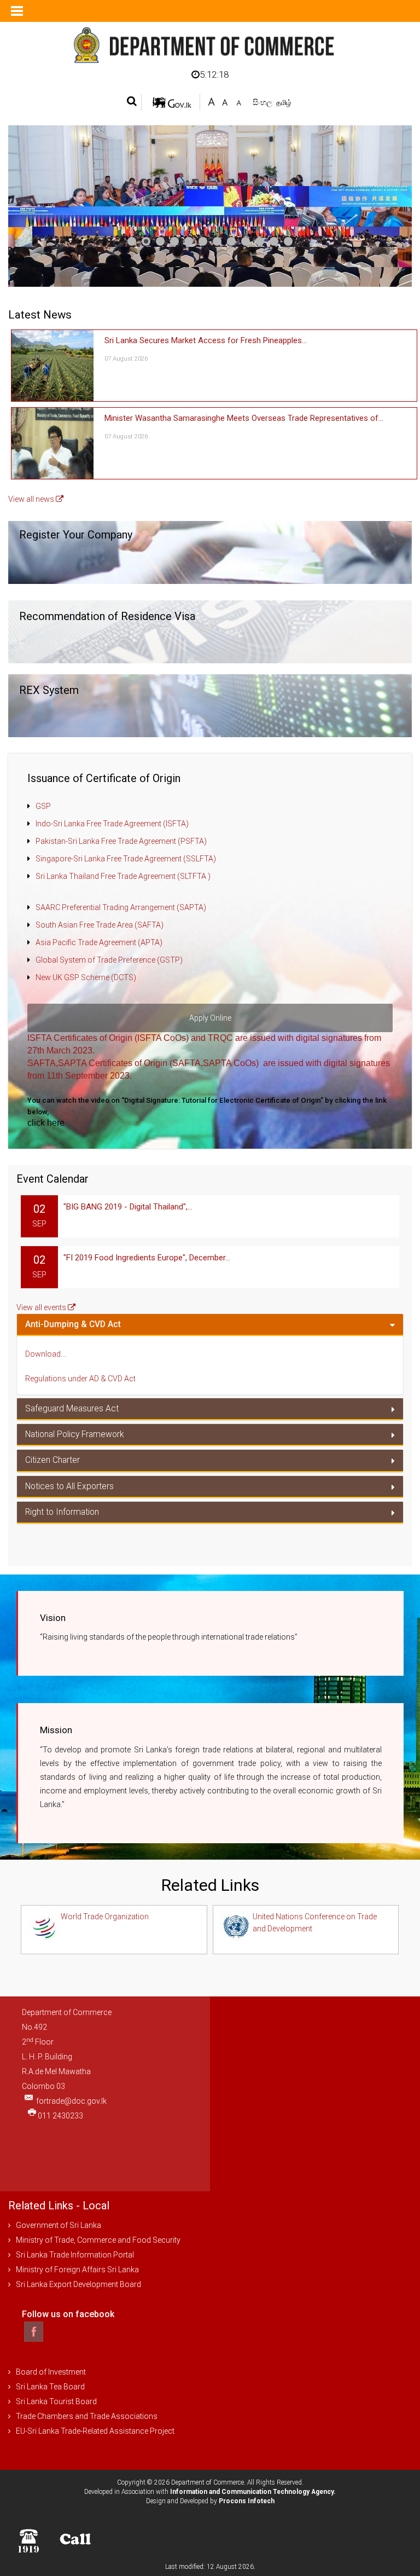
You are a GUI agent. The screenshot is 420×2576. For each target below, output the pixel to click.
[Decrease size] (239, 101)
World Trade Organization (105, 1917)
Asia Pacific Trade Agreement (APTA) (99, 942)
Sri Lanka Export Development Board (78, 2284)
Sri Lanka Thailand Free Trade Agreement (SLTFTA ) (123, 876)
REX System (49, 690)
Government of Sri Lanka (59, 2225)
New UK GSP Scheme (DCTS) (86, 977)
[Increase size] (211, 101)
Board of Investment (51, 2372)
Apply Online (210, 1018)
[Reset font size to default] (225, 101)
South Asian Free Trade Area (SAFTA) (100, 925)
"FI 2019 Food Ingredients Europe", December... (147, 1258)
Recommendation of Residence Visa (107, 616)
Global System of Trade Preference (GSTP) (109, 960)
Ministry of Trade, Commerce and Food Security (98, 2240)
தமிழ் (284, 103)
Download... (45, 1354)
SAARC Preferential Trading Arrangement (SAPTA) (121, 907)
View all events (42, 1307)
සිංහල (263, 102)
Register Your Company (76, 535)
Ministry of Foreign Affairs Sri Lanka (77, 2270)
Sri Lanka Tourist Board (56, 2401)
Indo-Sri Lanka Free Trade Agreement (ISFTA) (112, 824)
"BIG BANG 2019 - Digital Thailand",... (128, 1207)
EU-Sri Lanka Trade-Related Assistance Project (95, 2431)
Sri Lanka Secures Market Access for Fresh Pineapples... (206, 340)
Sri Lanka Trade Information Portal (75, 2255)
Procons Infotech (247, 2501)
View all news (32, 499)
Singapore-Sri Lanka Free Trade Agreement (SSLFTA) (126, 859)
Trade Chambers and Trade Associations (87, 2416)
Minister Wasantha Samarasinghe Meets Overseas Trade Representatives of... (244, 418)
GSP (43, 806)
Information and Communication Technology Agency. (253, 2492)
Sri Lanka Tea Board (50, 2387)
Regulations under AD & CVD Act (80, 1379)
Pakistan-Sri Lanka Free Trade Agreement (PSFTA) (121, 841)
